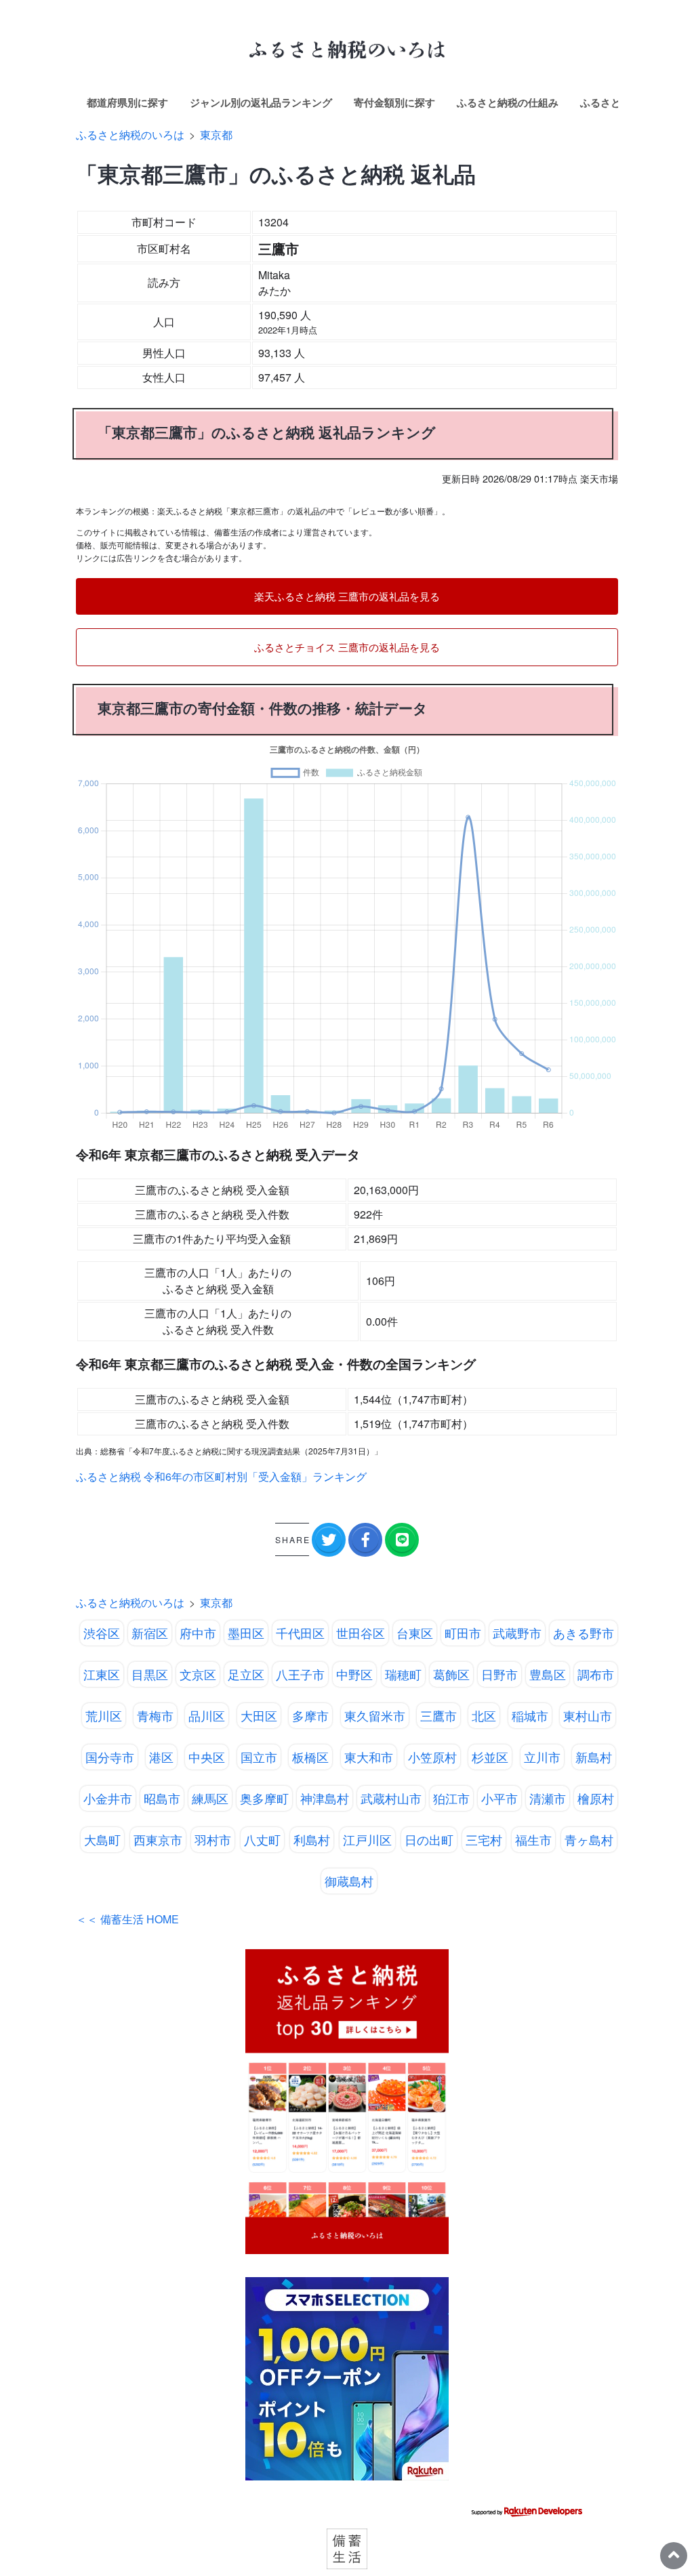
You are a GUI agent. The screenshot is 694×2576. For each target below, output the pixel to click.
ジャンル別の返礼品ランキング (261, 102)
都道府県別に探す (127, 102)
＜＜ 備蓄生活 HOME (127, 1919)
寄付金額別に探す (394, 102)
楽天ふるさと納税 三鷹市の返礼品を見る (347, 596)
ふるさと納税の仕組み (508, 102)
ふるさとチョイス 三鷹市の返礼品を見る (347, 647)
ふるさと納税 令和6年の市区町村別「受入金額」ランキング (221, 1476)
